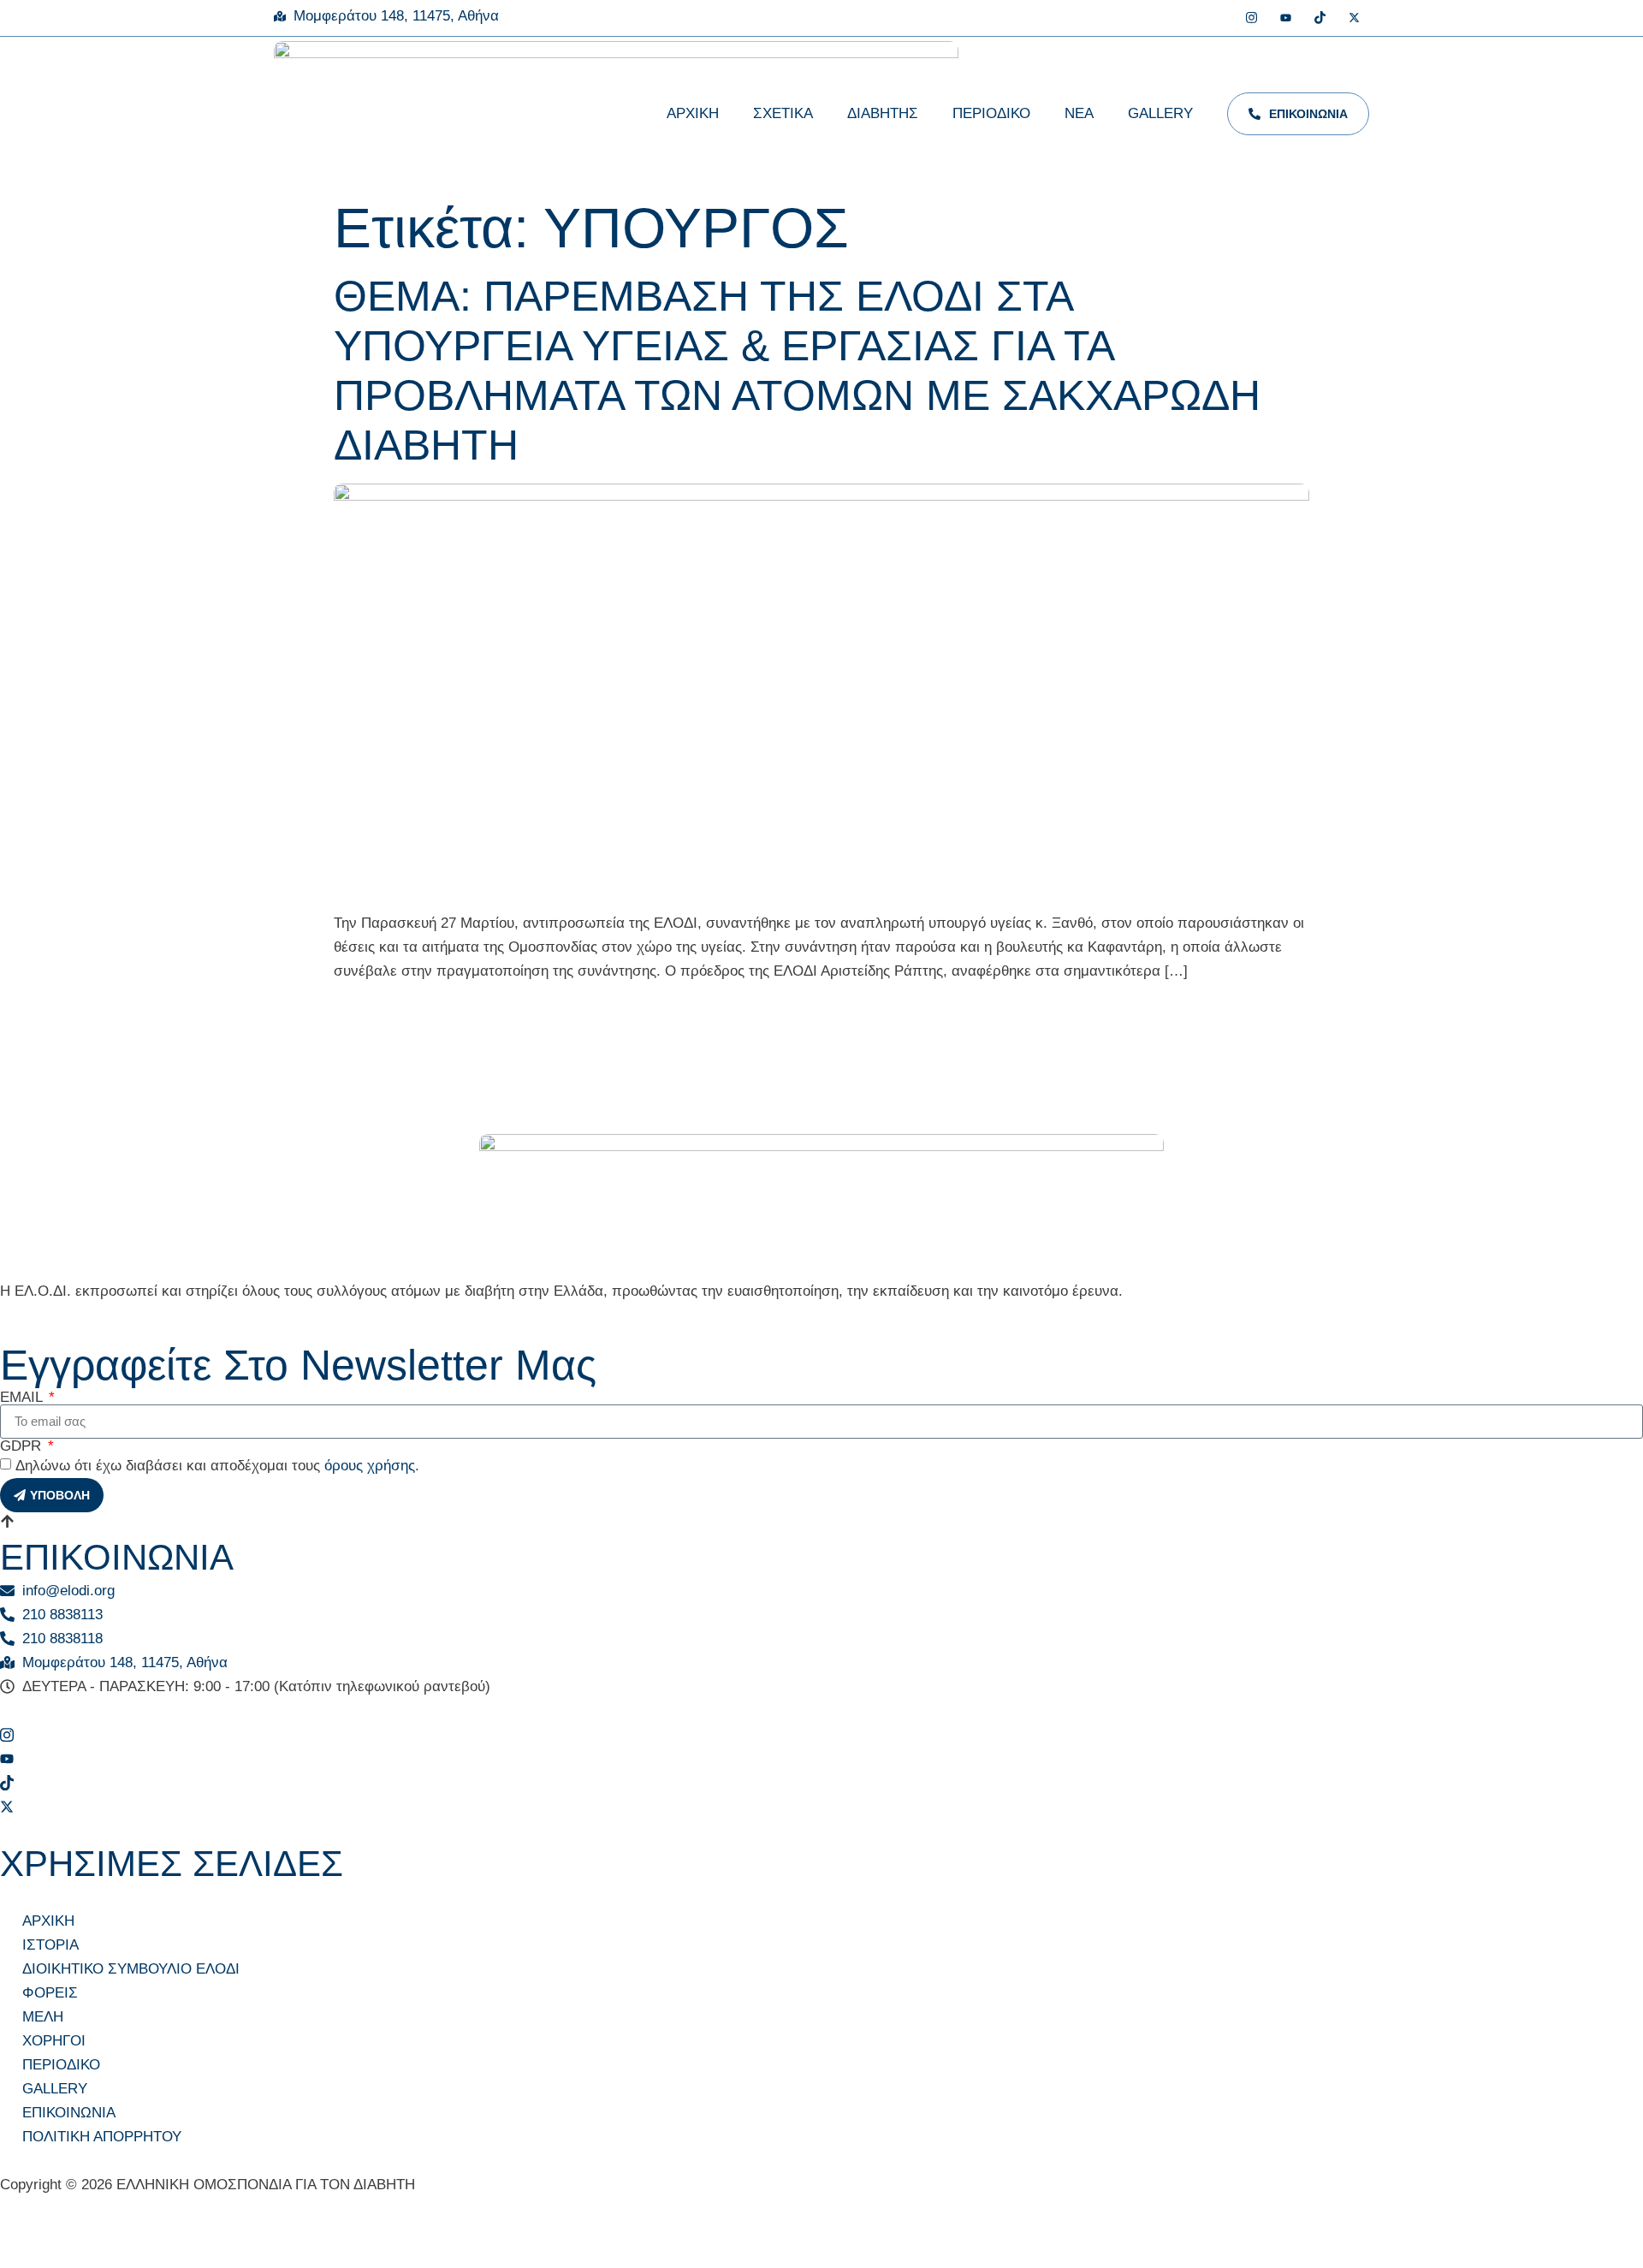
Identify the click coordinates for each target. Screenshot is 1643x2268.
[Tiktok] (1320, 19)
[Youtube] (1286, 19)
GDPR (23, 1446)
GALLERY (1160, 113)
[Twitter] (1354, 19)
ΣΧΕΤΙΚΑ (783, 113)
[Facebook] (1217, 19)
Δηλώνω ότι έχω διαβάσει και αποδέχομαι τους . (217, 1466)
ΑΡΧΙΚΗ (693, 113)
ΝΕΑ (1079, 113)
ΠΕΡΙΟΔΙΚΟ (991, 113)
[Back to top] (7, 1524)
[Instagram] (1252, 19)
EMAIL (23, 1397)
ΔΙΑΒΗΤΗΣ (883, 113)
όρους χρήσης (370, 1466)
